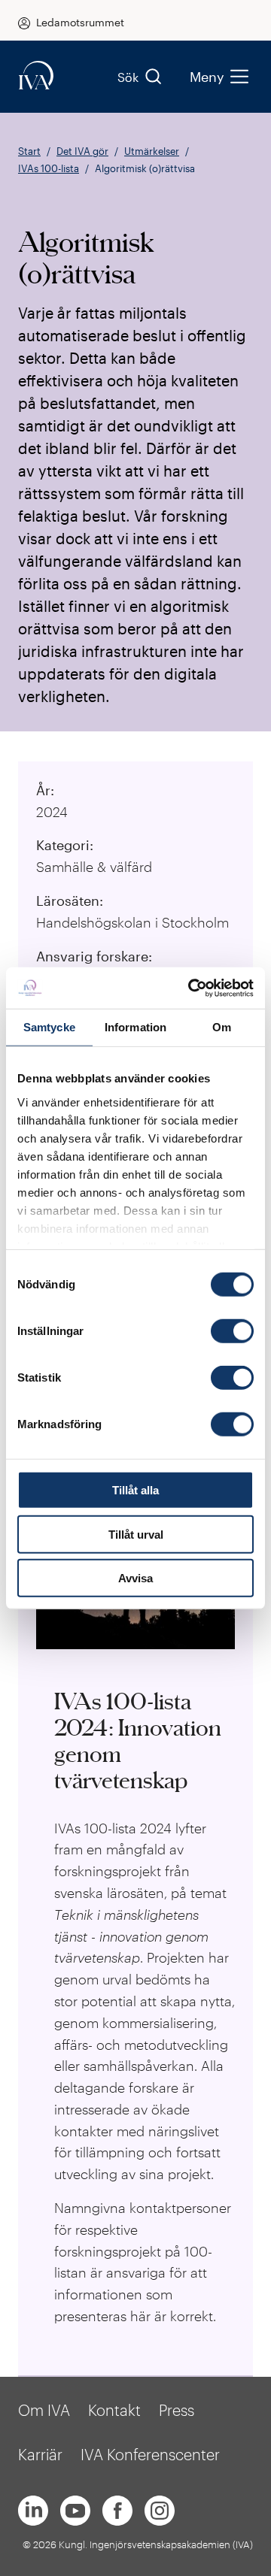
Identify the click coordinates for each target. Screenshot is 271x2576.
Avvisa (135, 1578)
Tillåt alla (135, 1490)
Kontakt (114, 2410)
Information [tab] (135, 1027)
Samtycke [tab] (49, 1027)
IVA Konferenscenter (150, 2454)
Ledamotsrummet (80, 22)
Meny (207, 77)
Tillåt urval (136, 1534)
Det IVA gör (82, 151)
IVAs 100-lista (49, 168)
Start (29, 151)
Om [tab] (222, 1027)
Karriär (40, 2454)
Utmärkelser (152, 151)
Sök (128, 77)
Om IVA (44, 2410)
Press (177, 2410)
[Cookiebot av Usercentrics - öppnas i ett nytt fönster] (191, 988)
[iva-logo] (36, 76)
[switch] (232, 1331)
